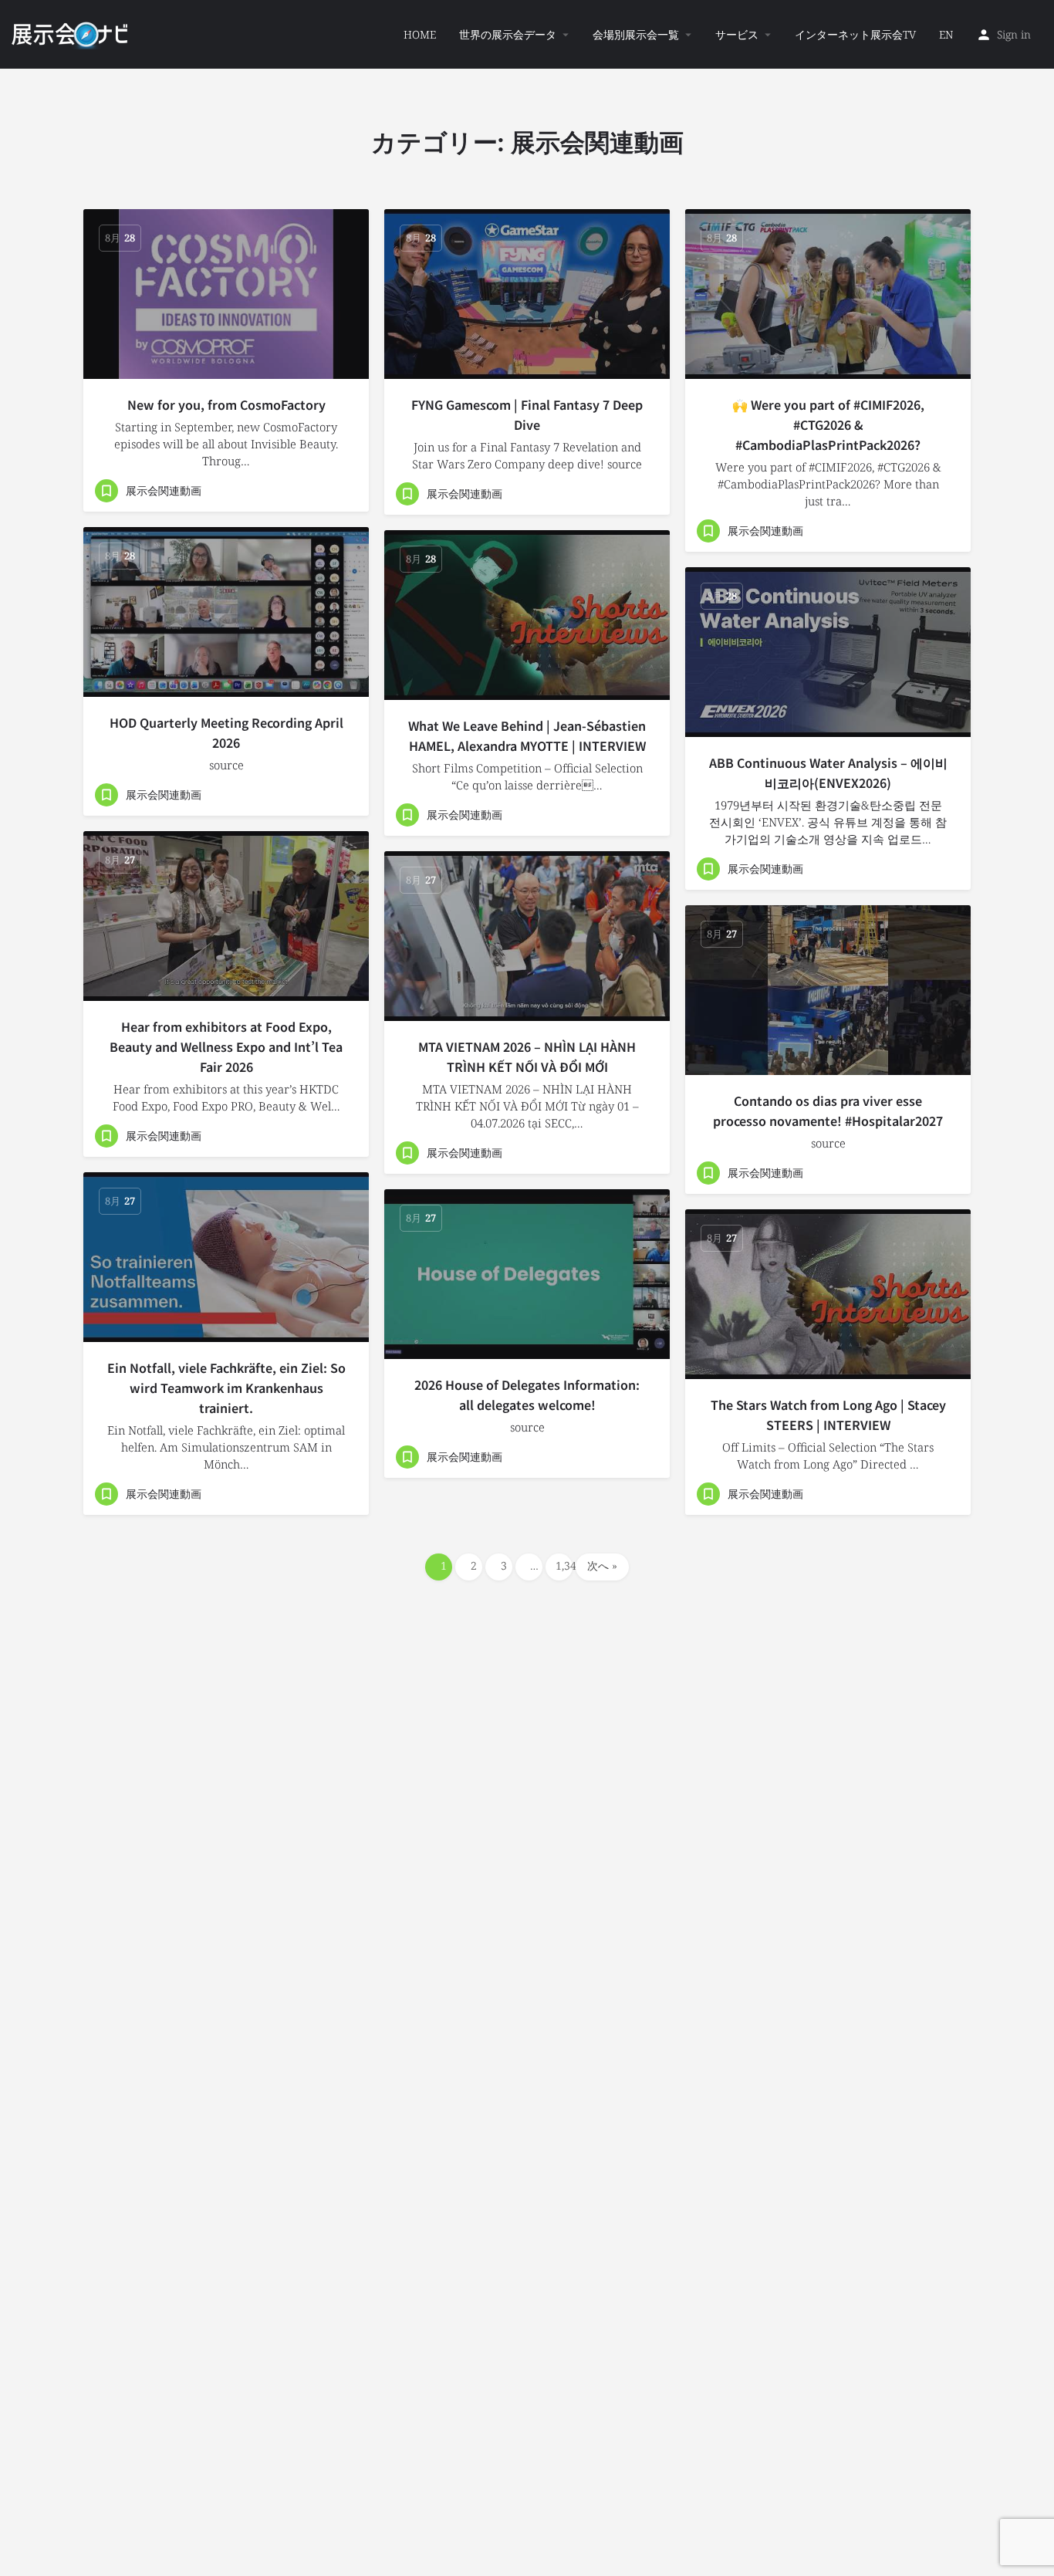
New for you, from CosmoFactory (226, 404)
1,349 (564, 1565)
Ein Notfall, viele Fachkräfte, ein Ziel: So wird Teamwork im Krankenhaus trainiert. (226, 1388)
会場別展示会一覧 (636, 34)
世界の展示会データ (508, 34)
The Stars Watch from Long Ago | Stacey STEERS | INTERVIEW (828, 1415)
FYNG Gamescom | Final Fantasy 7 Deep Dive (527, 414)
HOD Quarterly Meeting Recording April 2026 (226, 732)
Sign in (1014, 34)
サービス (737, 34)
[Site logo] (71, 33)
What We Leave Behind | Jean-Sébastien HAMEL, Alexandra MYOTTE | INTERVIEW (527, 735)
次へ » (602, 1565)
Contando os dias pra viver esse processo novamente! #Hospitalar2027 (828, 1111)
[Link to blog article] (226, 294)
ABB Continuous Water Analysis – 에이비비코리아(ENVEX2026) (828, 772)
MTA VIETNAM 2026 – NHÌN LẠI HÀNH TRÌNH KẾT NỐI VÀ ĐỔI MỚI (527, 1056)
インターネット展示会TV (855, 34)
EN (946, 34)
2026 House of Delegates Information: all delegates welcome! (527, 1394)
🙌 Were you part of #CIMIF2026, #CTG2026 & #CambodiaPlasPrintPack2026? (828, 424)
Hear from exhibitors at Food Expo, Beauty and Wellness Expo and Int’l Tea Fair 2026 (226, 1046)
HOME (420, 34)
